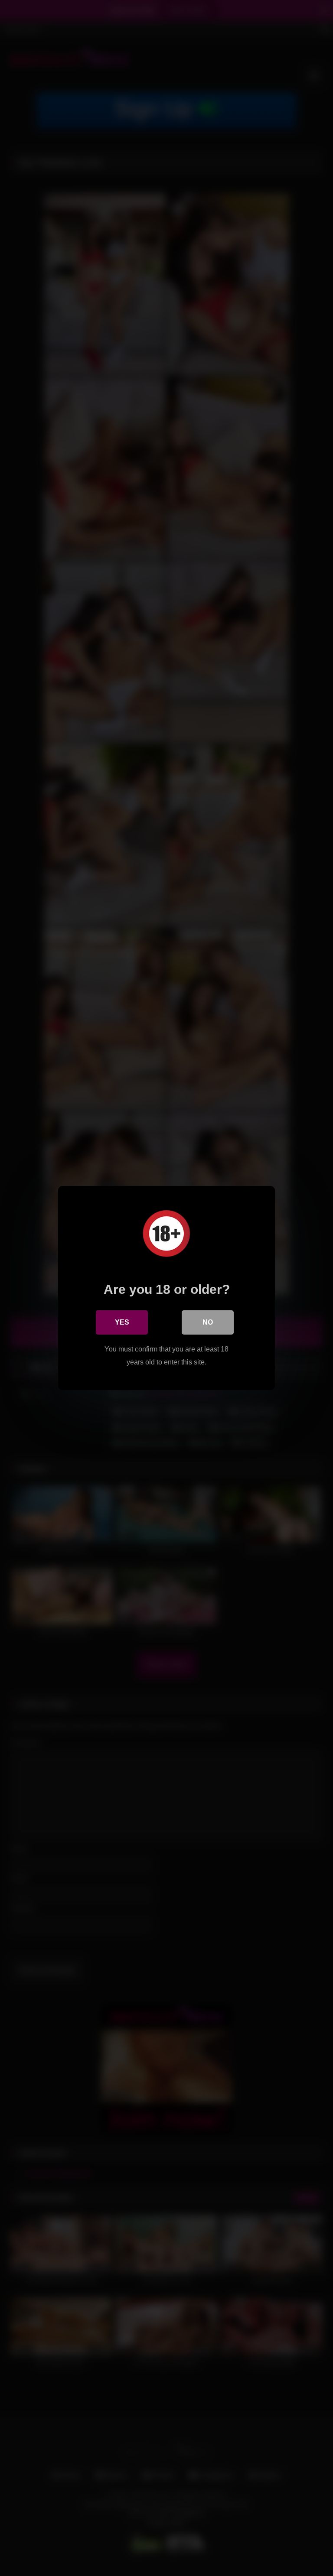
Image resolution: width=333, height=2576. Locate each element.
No (208, 1322)
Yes (122, 1322)
